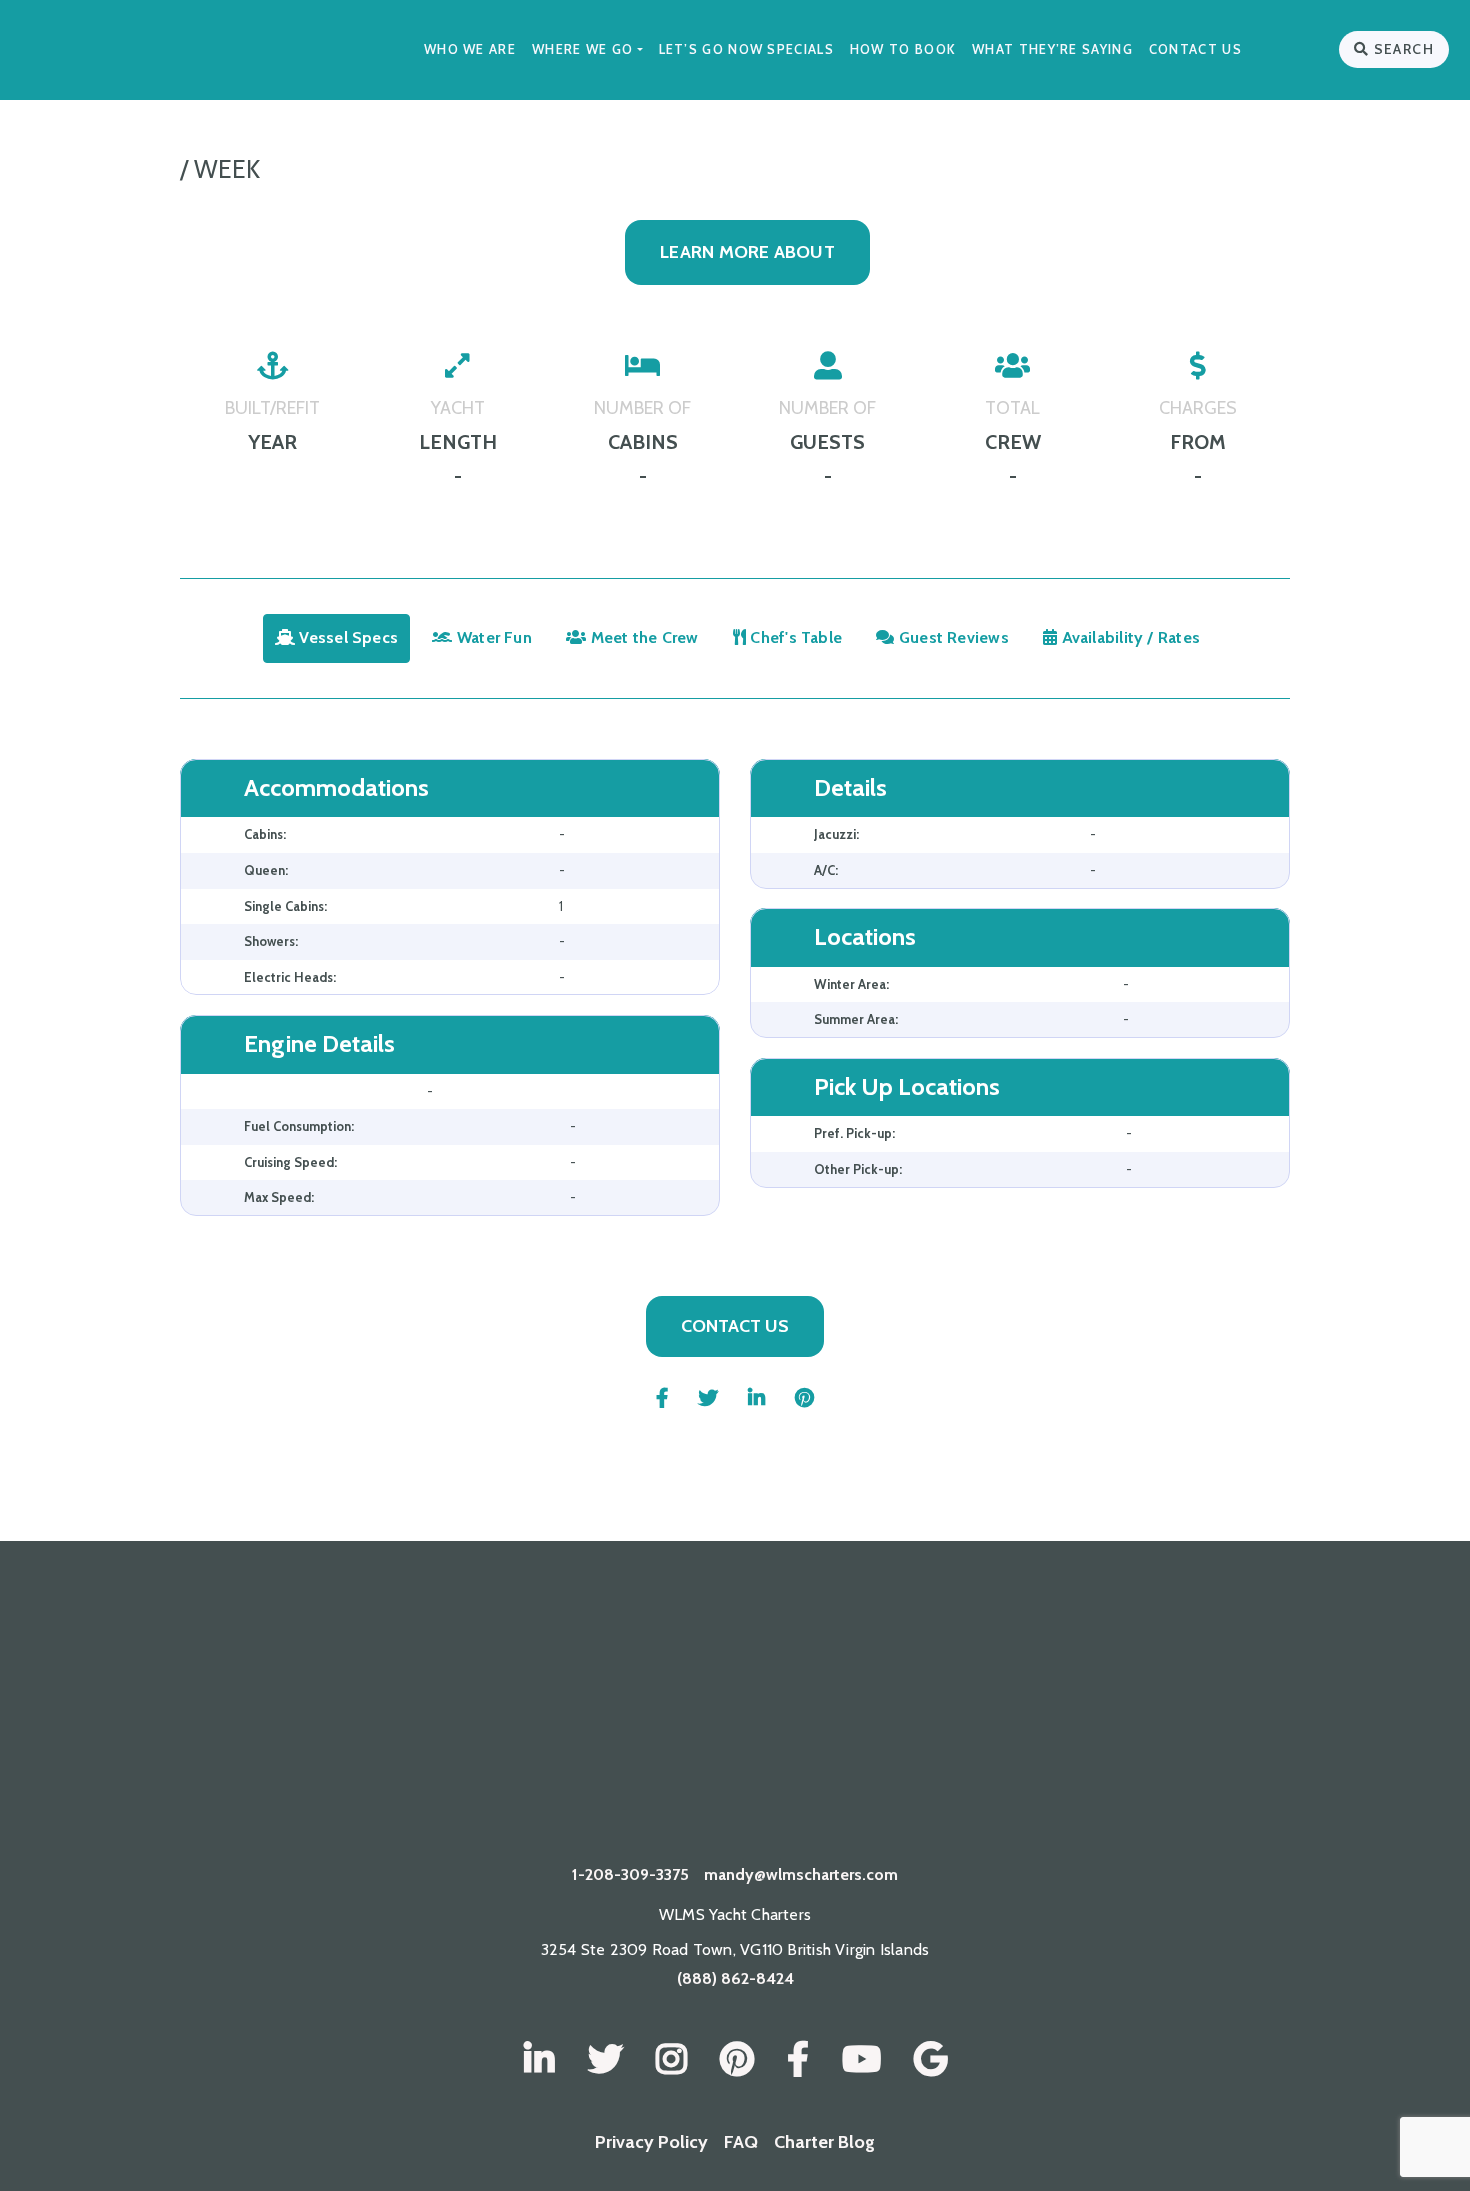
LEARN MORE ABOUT (747, 252)
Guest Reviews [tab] (952, 637)
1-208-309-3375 (630, 1874)
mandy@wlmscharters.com (801, 1874)
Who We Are (470, 49)
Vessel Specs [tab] (346, 637)
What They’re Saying (1052, 49)
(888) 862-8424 (735, 1978)
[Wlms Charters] (737, 2060)
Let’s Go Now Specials (746, 49)
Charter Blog (824, 2142)
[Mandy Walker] (539, 2060)
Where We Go (582, 49)
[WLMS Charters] (605, 2060)
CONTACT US (735, 1326)
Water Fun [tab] (492, 637)
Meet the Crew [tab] (643, 637)
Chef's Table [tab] (794, 637)
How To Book (903, 49)
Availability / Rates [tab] (1128, 637)
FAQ (741, 2142)
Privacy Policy (651, 2142)
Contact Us (1195, 49)
